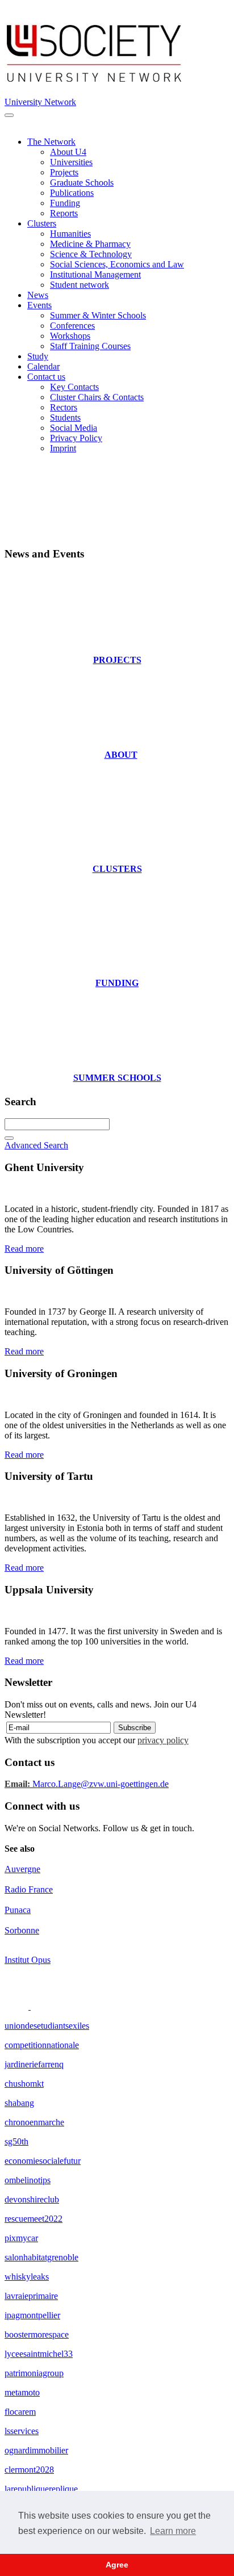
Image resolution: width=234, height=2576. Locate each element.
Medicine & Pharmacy (90, 244)
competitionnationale (42, 2045)
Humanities (70, 234)
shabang (19, 2103)
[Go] (9, 1138)
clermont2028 (29, 2470)
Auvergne (22, 1869)
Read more (24, 1249)
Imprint (63, 448)
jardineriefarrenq (34, 2064)
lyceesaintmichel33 (39, 2354)
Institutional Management (95, 274)
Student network (80, 285)
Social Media (74, 428)
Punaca (18, 1910)
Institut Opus (28, 1960)
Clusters (42, 223)
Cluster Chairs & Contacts (97, 397)
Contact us (46, 377)
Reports (64, 213)
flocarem (20, 2412)
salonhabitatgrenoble (41, 2257)
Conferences (72, 326)
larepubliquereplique (41, 2489)
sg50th (16, 2141)
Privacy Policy (76, 438)
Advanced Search (36, 1145)
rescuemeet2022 (34, 2219)
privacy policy (163, 1740)
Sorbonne (22, 1930)
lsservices (22, 2431)
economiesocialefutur (43, 2161)
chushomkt (24, 2084)
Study (38, 356)
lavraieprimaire (31, 2296)
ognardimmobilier (36, 2450)
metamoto (22, 2392)
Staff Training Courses (90, 346)
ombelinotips (28, 2180)
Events (39, 305)
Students (65, 418)
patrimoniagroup (34, 2373)
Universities (71, 162)
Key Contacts (74, 387)
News (38, 295)
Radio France (29, 1889)
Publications (72, 193)
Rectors (64, 407)
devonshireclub (32, 2199)
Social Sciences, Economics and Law (117, 264)
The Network (51, 142)
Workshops (70, 336)
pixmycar (21, 2238)
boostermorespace (37, 2334)
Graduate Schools (82, 182)
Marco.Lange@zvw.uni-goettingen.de (87, 1784)
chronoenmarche (34, 2122)
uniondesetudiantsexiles (47, 2026)
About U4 (68, 152)
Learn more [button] (173, 2531)
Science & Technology (91, 254)
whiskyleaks (27, 2277)
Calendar (43, 366)
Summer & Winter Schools (98, 315)
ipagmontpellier (32, 2315)
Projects (64, 172)
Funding (65, 203)
